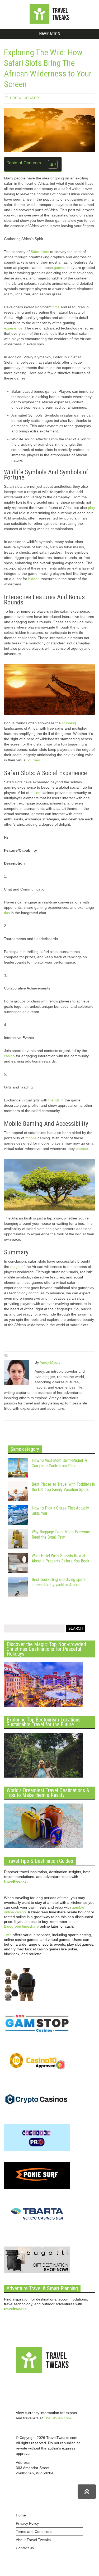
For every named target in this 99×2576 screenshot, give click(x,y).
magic (15, 1267)
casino (9, 1056)
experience (13, 328)
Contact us (25, 2548)
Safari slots (39, 252)
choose (82, 1149)
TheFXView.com (57, 2418)
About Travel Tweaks (33, 2540)
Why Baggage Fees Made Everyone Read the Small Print (61, 1535)
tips (7, 913)
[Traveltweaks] (50, 22)
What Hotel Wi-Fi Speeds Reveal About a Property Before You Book (60, 1558)
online (35, 793)
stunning (69, 723)
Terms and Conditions (34, 2532)
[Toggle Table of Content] (50, 164)
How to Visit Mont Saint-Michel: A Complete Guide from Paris (59, 1463)
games (60, 268)
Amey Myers (50, 1362)
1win (8, 1935)
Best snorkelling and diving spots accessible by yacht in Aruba (59, 1582)
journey (34, 760)
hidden (34, 579)
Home (21, 2515)
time (56, 307)
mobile (31, 1138)
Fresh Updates (25, 98)
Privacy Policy (27, 2523)
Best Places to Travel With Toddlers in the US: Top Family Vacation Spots (63, 1487)
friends (54, 1100)
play (91, 508)
